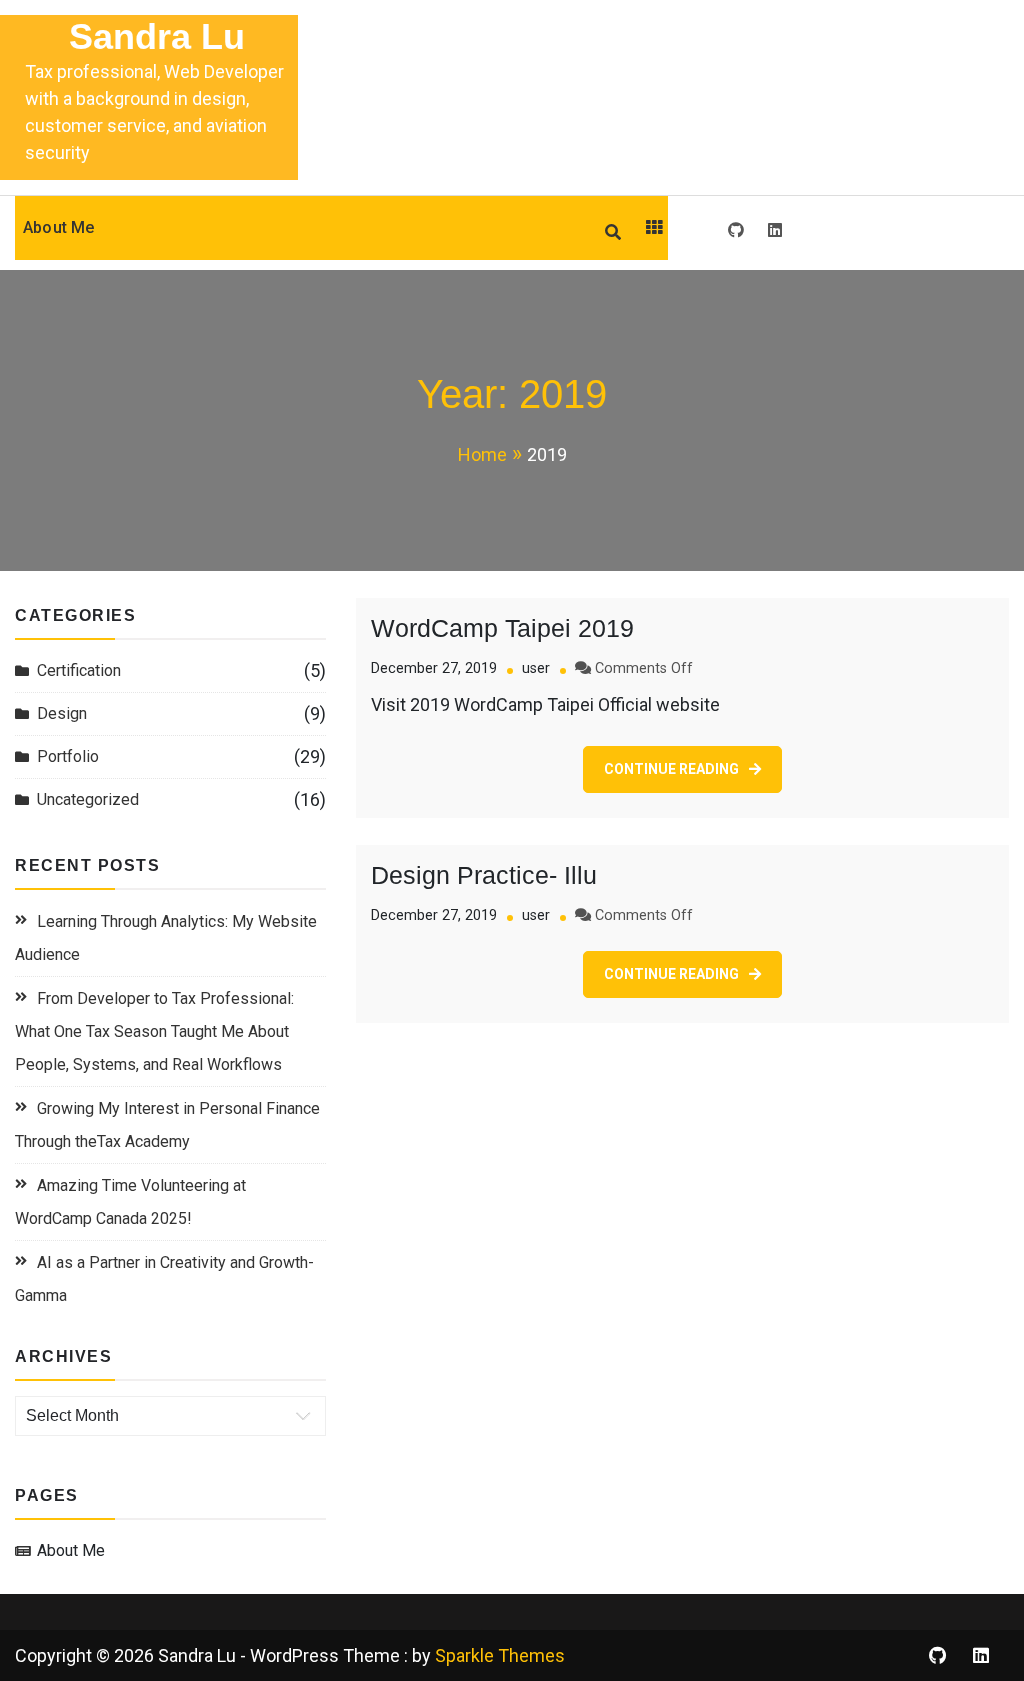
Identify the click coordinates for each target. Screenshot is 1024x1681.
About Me (59, 227)
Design (62, 713)
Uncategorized (88, 799)
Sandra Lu (157, 36)
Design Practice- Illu (484, 875)
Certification (79, 670)
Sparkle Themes (500, 1655)
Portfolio (68, 756)
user (536, 668)
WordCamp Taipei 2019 (502, 628)
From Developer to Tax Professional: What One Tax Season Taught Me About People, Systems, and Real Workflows (154, 1031)
